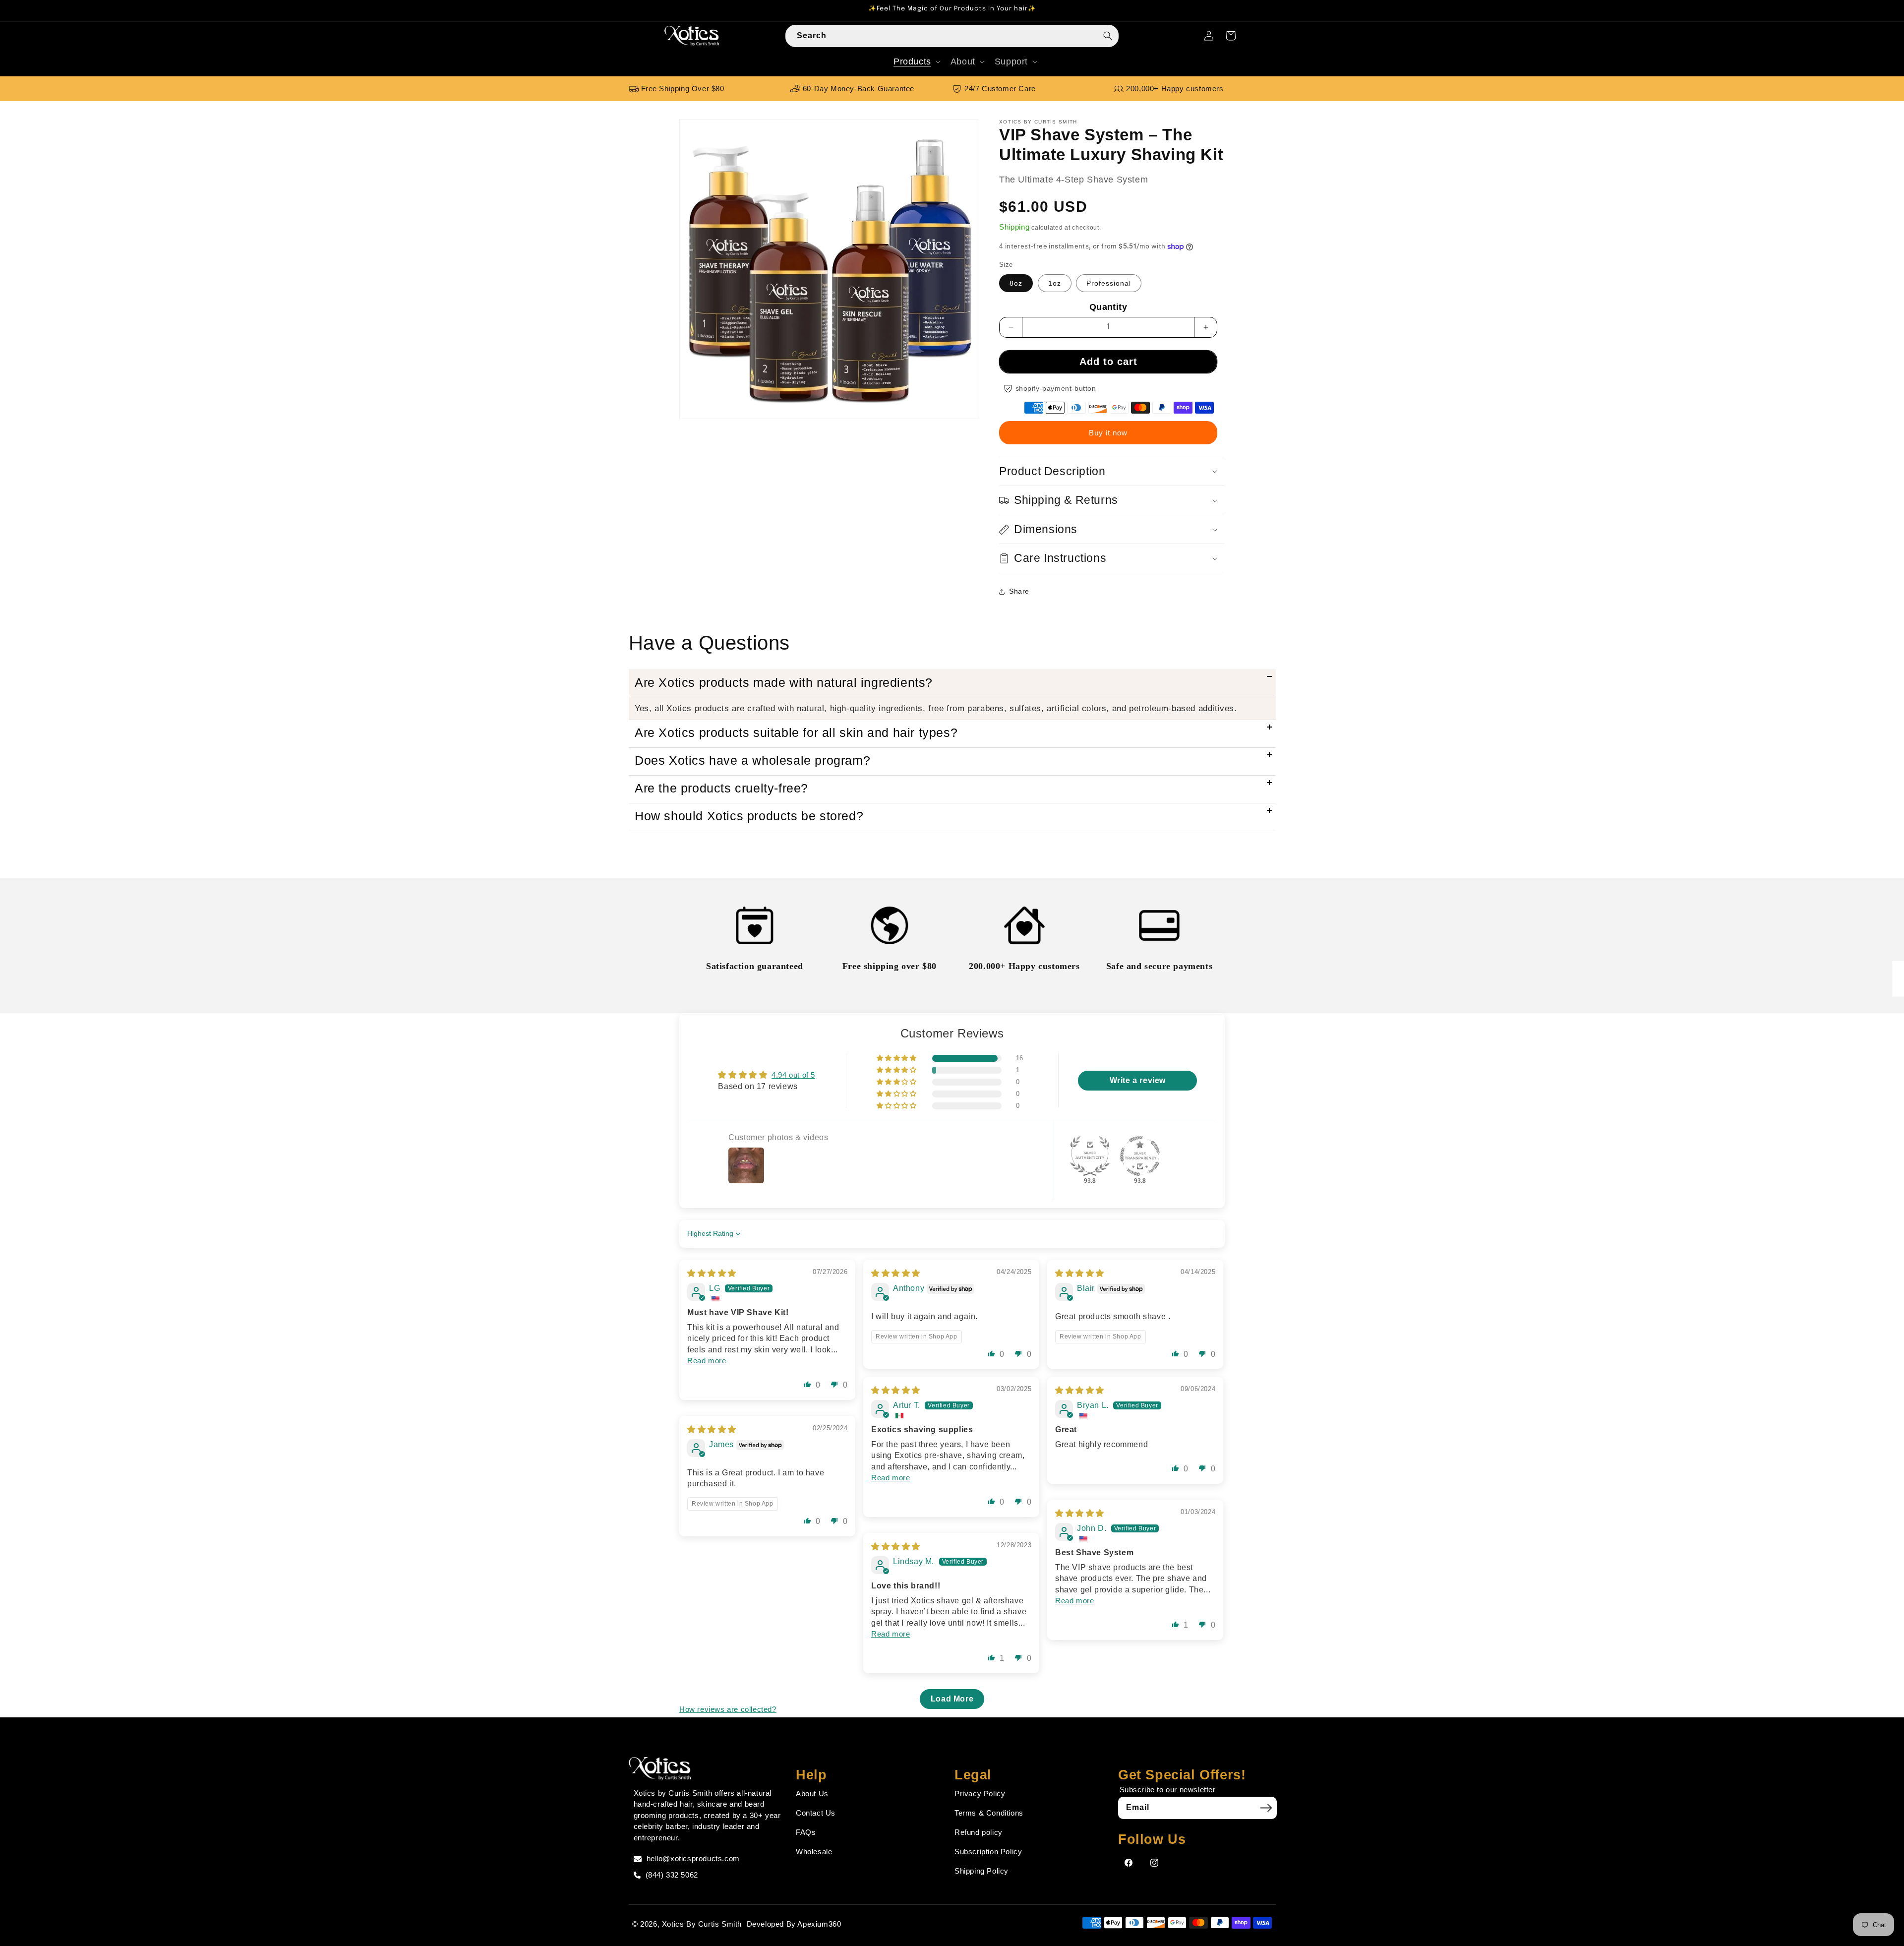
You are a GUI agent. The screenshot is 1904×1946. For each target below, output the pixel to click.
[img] (712, 1273)
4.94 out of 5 (793, 1075)
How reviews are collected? (728, 1709)
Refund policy (979, 1832)
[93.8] (1090, 1156)
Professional (1109, 283)
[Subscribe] (1266, 1808)
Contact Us (816, 1813)
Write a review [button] (1138, 1080)
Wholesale (814, 1852)
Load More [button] (952, 1699)
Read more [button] (707, 1361)
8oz (1016, 283)
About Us (812, 1794)
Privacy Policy (980, 1794)
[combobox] (952, 36)
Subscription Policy (988, 1852)
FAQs (806, 1832)
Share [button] (1019, 591)
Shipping (1014, 227)
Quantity (1108, 307)
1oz (1055, 283)
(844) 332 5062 (672, 1875)
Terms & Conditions (989, 1813)
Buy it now (1108, 433)
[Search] (1108, 36)
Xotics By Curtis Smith (702, 1924)
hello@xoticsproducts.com (693, 1858)
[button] (916, 62)
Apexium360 (819, 1924)
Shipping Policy (982, 1871)
